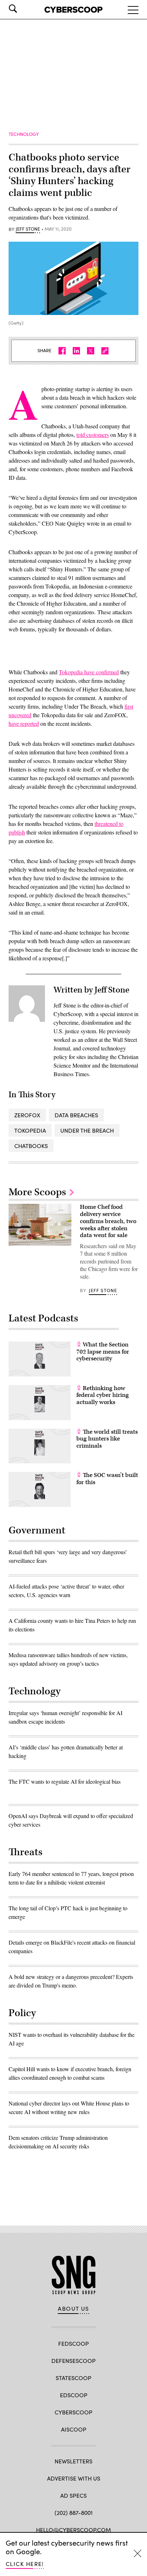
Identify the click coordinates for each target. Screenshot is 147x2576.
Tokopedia (30, 1130)
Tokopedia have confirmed (89, 672)
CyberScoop (73, 2412)
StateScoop (73, 2378)
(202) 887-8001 (74, 2513)
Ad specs (73, 2495)
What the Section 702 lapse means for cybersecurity (103, 1352)
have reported (24, 723)
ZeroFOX (27, 1115)
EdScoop (74, 2395)
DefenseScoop (73, 2361)
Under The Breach (87, 1130)
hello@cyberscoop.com (73, 2530)
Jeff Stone (28, 229)
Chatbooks (31, 1146)
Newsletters (73, 2461)
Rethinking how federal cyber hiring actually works (103, 1395)
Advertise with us (74, 2478)
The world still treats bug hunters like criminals (107, 1439)
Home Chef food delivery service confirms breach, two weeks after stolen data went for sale (108, 1221)
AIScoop (74, 2429)
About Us (73, 2309)
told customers (93, 435)
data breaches (76, 1115)
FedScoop (73, 2343)
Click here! (25, 2564)
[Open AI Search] (23, 9)
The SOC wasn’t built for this (107, 1479)
